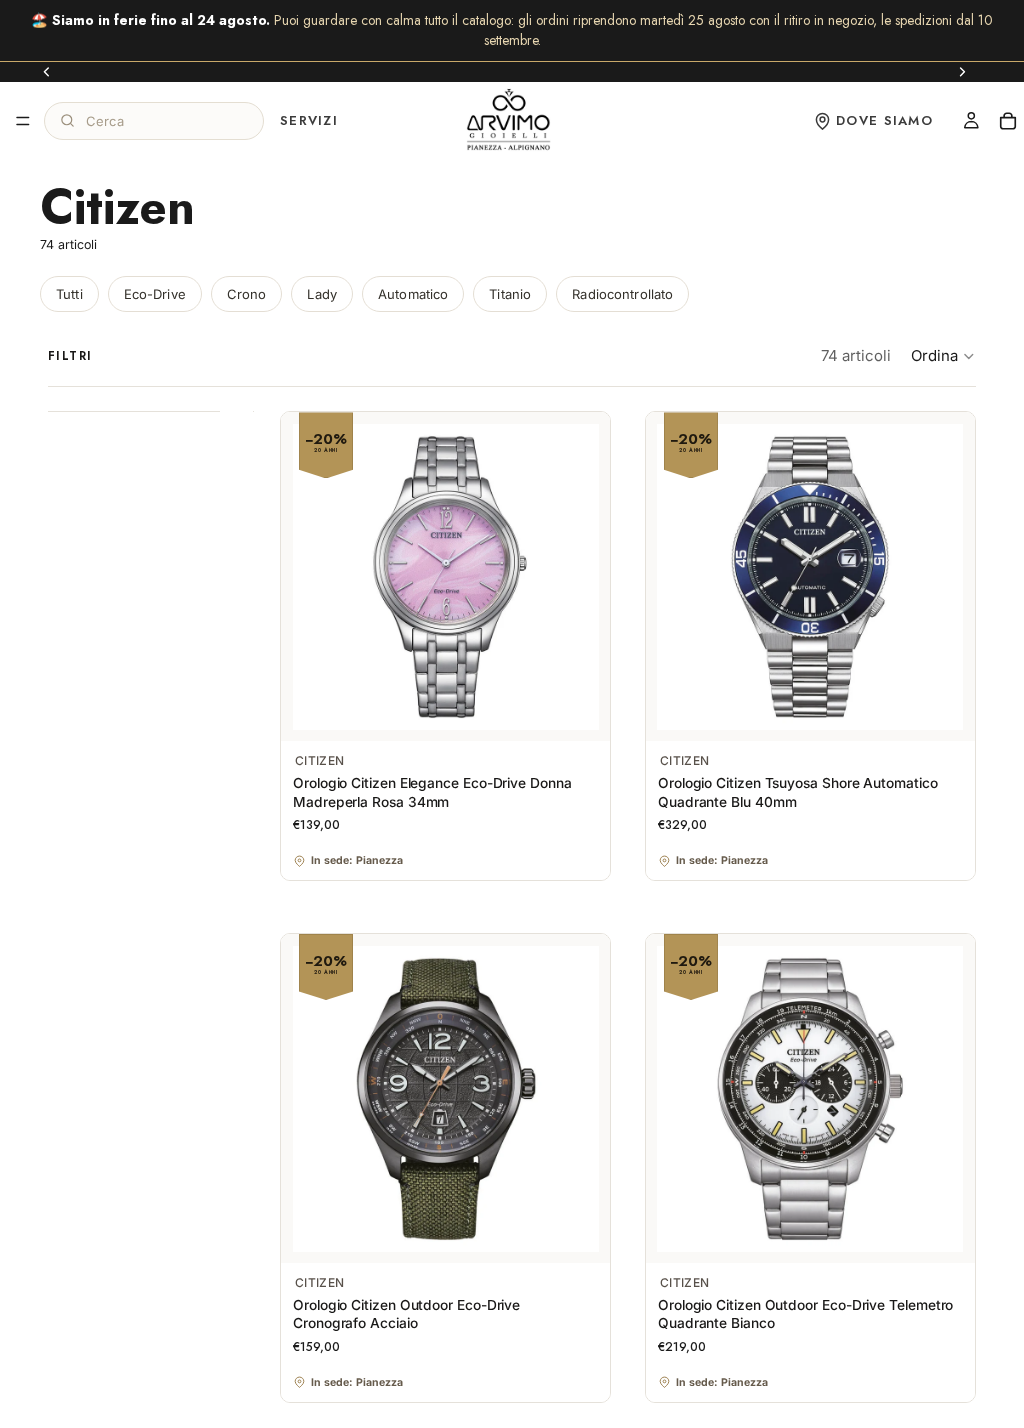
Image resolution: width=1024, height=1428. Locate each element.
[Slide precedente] (47, 72)
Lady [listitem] (322, 294)
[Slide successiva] (962, 72)
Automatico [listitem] (413, 294)
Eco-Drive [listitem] (155, 294)
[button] (943, 356)
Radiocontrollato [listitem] (622, 294)
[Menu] (23, 121)
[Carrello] (1007, 121)
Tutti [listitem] (69, 294)
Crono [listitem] (247, 294)
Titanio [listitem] (510, 294)
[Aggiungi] (579, 711)
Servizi (309, 119)
